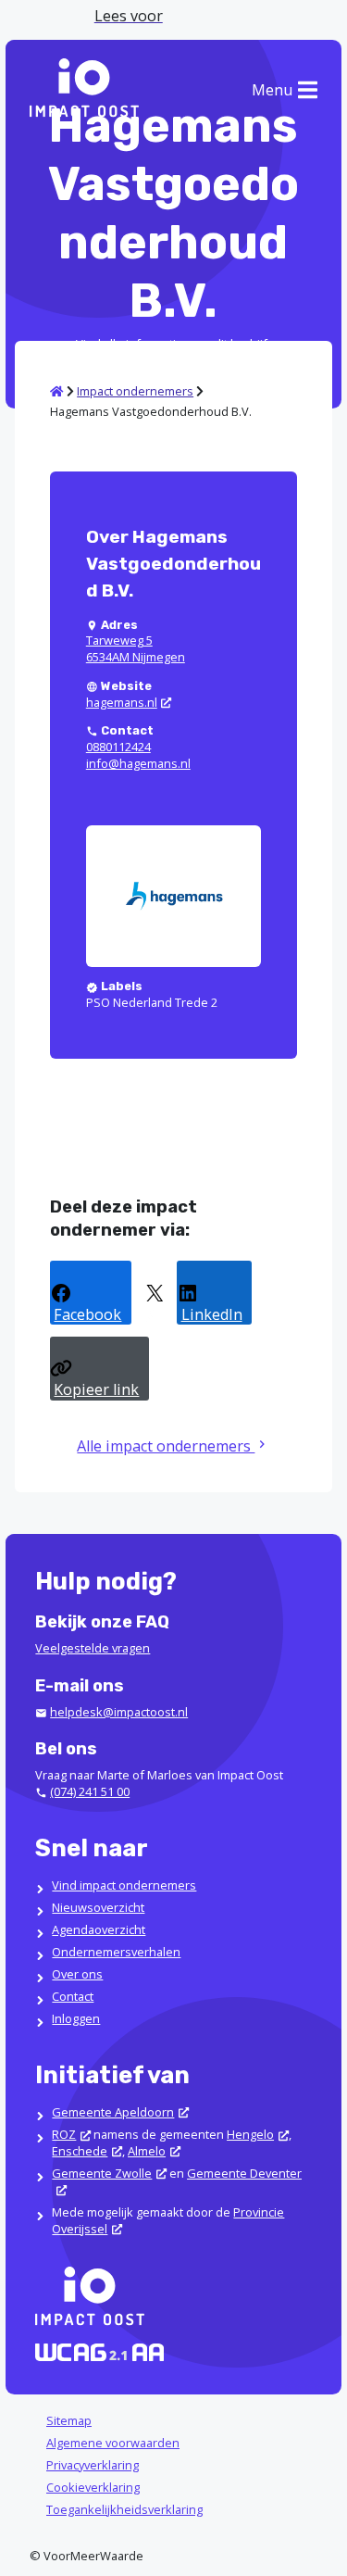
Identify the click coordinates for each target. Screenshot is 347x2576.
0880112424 (118, 747)
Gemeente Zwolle (102, 2173)
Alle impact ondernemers (166, 1446)
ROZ (64, 2134)
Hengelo (250, 2134)
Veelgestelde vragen (93, 1648)
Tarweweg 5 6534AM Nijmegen (136, 648)
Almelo (147, 2151)
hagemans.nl (122, 702)
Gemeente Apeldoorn (113, 2112)
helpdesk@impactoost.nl (119, 1712)
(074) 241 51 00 (90, 1791)
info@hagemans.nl (138, 763)
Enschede (80, 2151)
